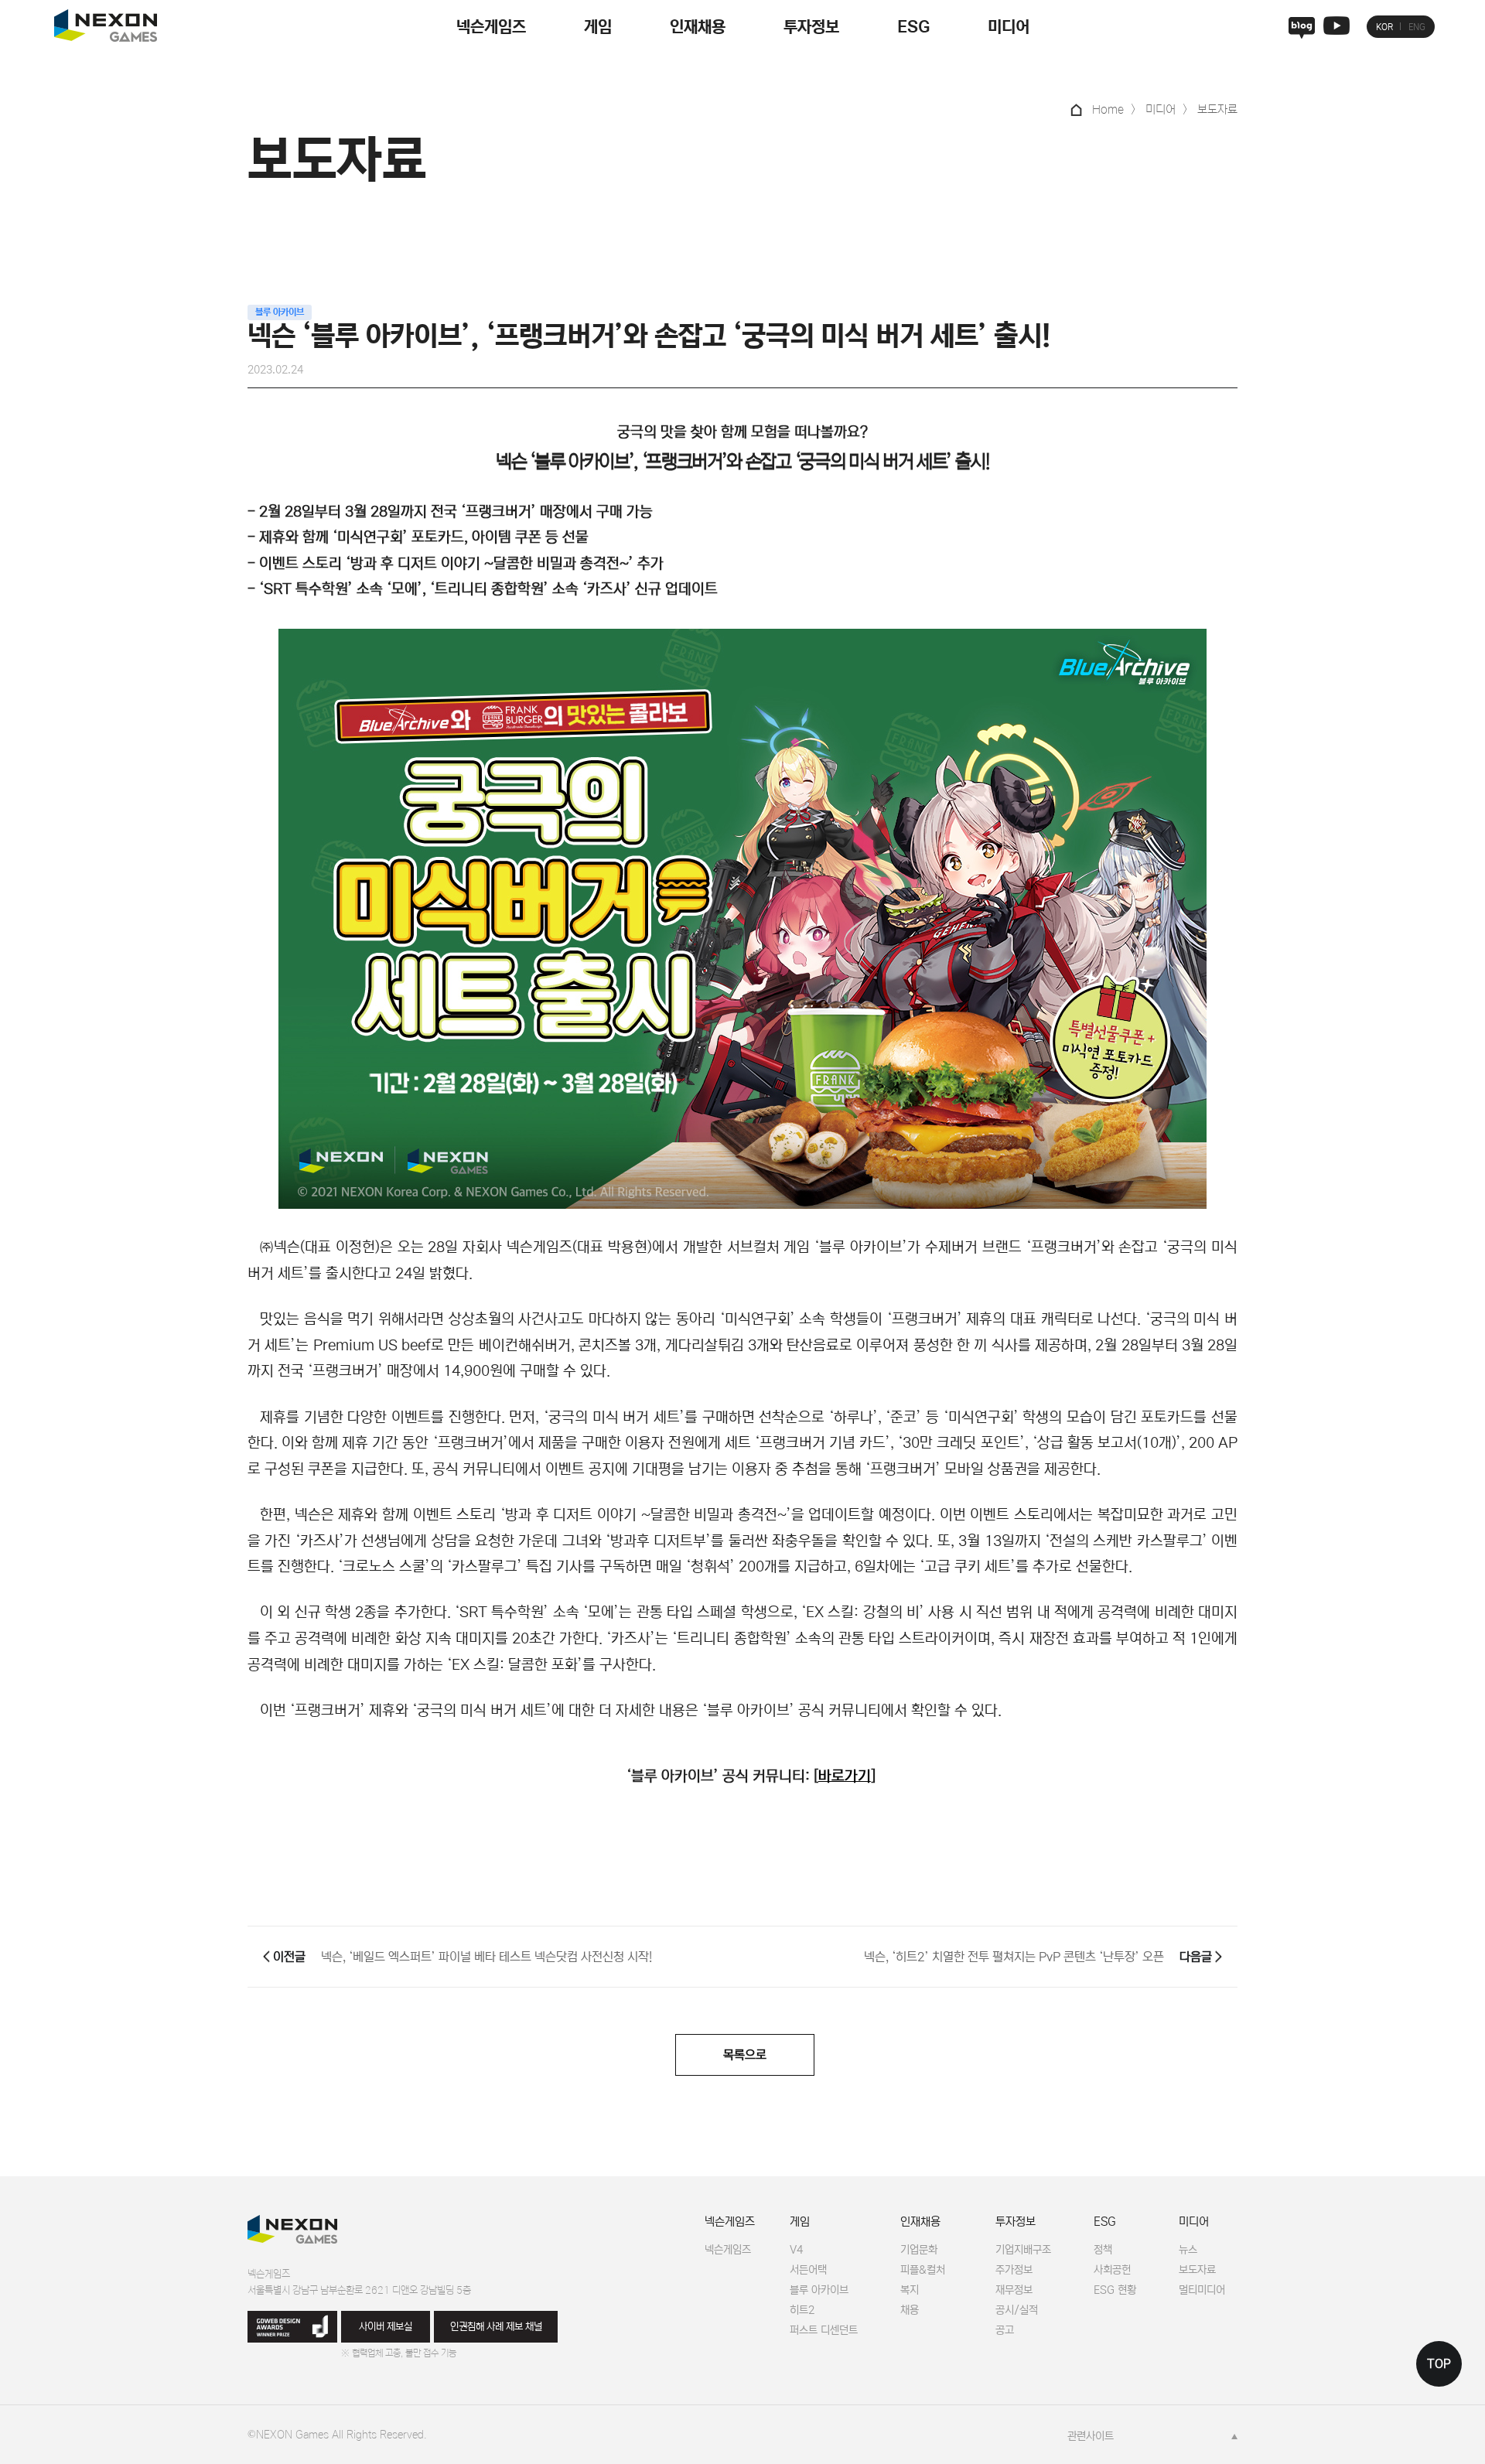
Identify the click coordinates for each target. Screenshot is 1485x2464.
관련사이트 (1091, 2436)
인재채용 (698, 27)
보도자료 (1197, 2270)
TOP (1439, 2364)
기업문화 (919, 2250)
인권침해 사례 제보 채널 (496, 2327)
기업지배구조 (1023, 2250)
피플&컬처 (923, 2270)
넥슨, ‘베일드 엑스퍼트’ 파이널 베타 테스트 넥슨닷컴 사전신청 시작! (486, 1957)
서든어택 (808, 2270)
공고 (1005, 2330)
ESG (913, 27)
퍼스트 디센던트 (824, 2330)
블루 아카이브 (819, 2290)
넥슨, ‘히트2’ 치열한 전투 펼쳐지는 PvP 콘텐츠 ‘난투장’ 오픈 (1014, 1957)
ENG (1417, 27)
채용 (910, 2310)
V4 (796, 2250)
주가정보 (1014, 2270)
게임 (598, 27)
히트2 (802, 2310)
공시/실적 (1017, 2310)
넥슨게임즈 (491, 27)
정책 (1103, 2250)
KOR (1384, 27)
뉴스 (1188, 2250)
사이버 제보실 (386, 2327)
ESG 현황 (1115, 2290)
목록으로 (745, 2055)
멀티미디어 (1202, 2290)
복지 (910, 2290)
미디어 (1009, 27)
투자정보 (811, 27)
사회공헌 (1112, 2270)
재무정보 (1014, 2290)
